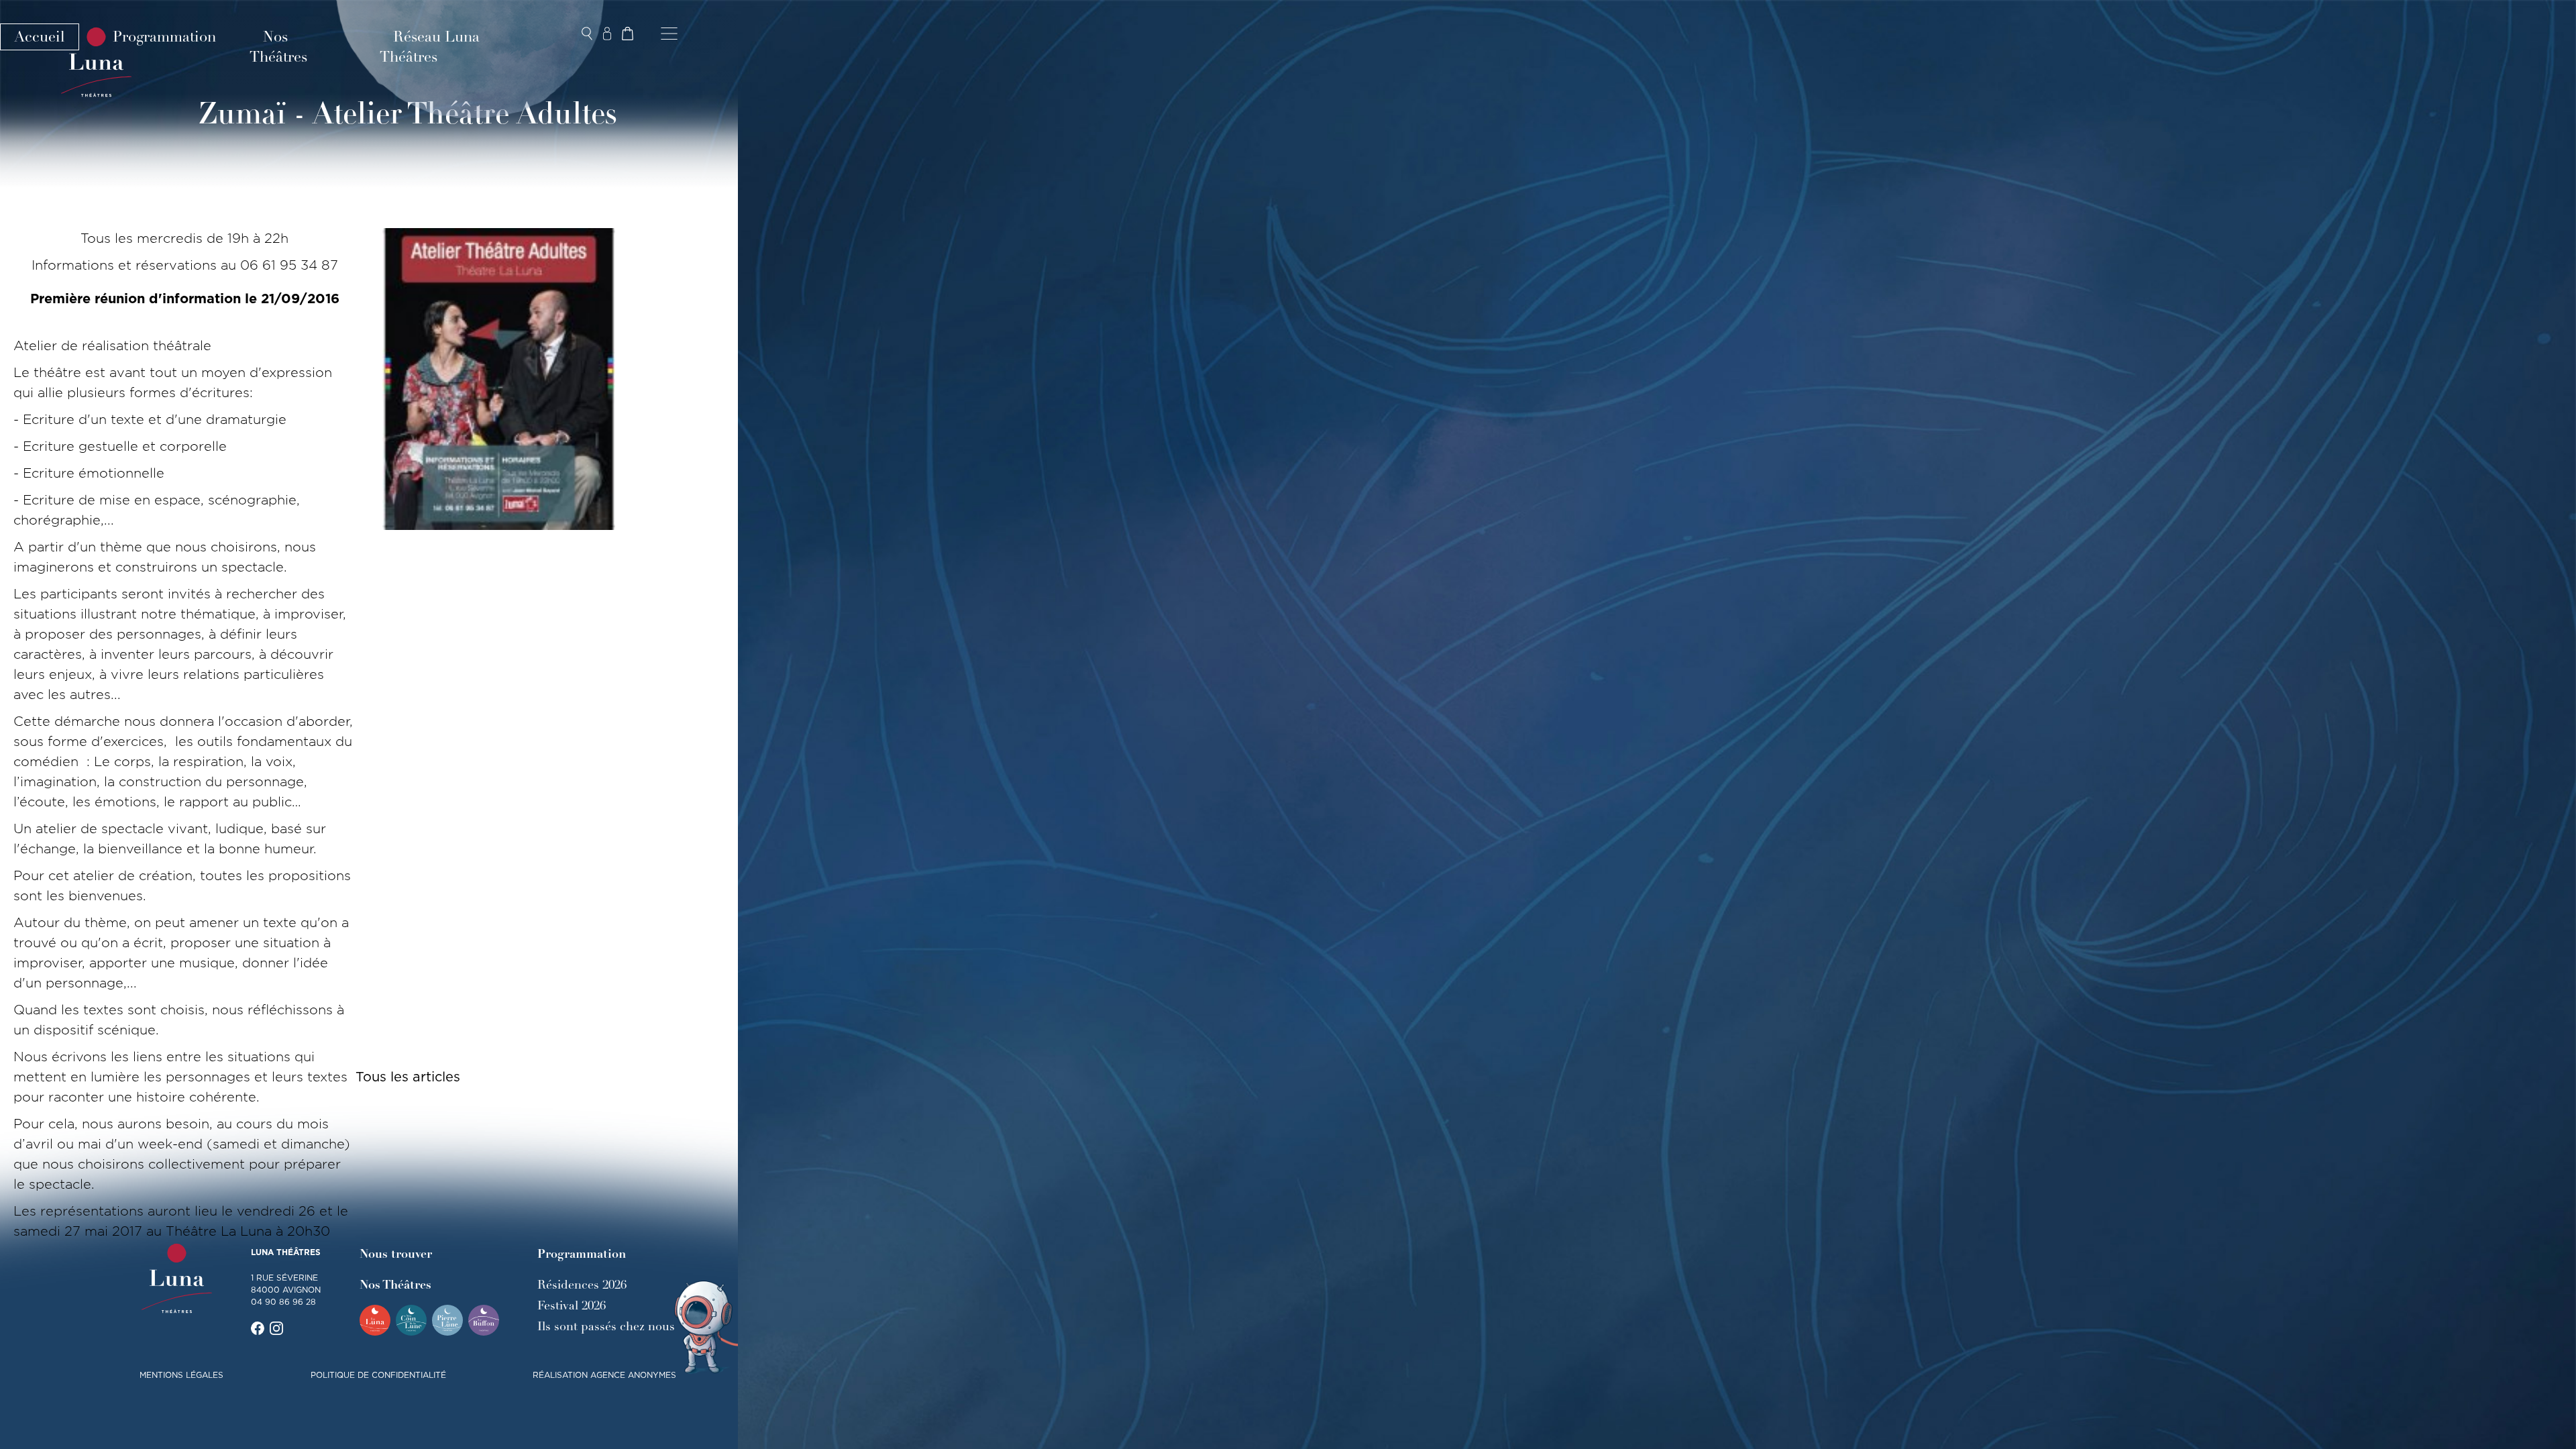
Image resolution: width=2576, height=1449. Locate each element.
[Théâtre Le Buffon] (484, 1320)
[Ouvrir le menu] (669, 34)
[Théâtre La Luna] (375, 1320)
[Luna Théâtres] (177, 1279)
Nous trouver (396, 1254)
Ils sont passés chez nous (606, 1326)
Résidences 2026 (582, 1285)
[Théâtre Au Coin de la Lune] (411, 1320)
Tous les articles (408, 1077)
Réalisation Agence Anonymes (604, 1375)
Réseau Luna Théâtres (430, 47)
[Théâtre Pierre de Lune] (447, 1320)
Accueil (40, 37)
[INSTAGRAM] (276, 1328)
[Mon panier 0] (627, 34)
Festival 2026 (572, 1305)
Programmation (164, 37)
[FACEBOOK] (258, 1328)
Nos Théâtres (278, 47)
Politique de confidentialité (378, 1375)
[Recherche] (587, 34)
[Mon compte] (607, 34)
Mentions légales (181, 1375)
